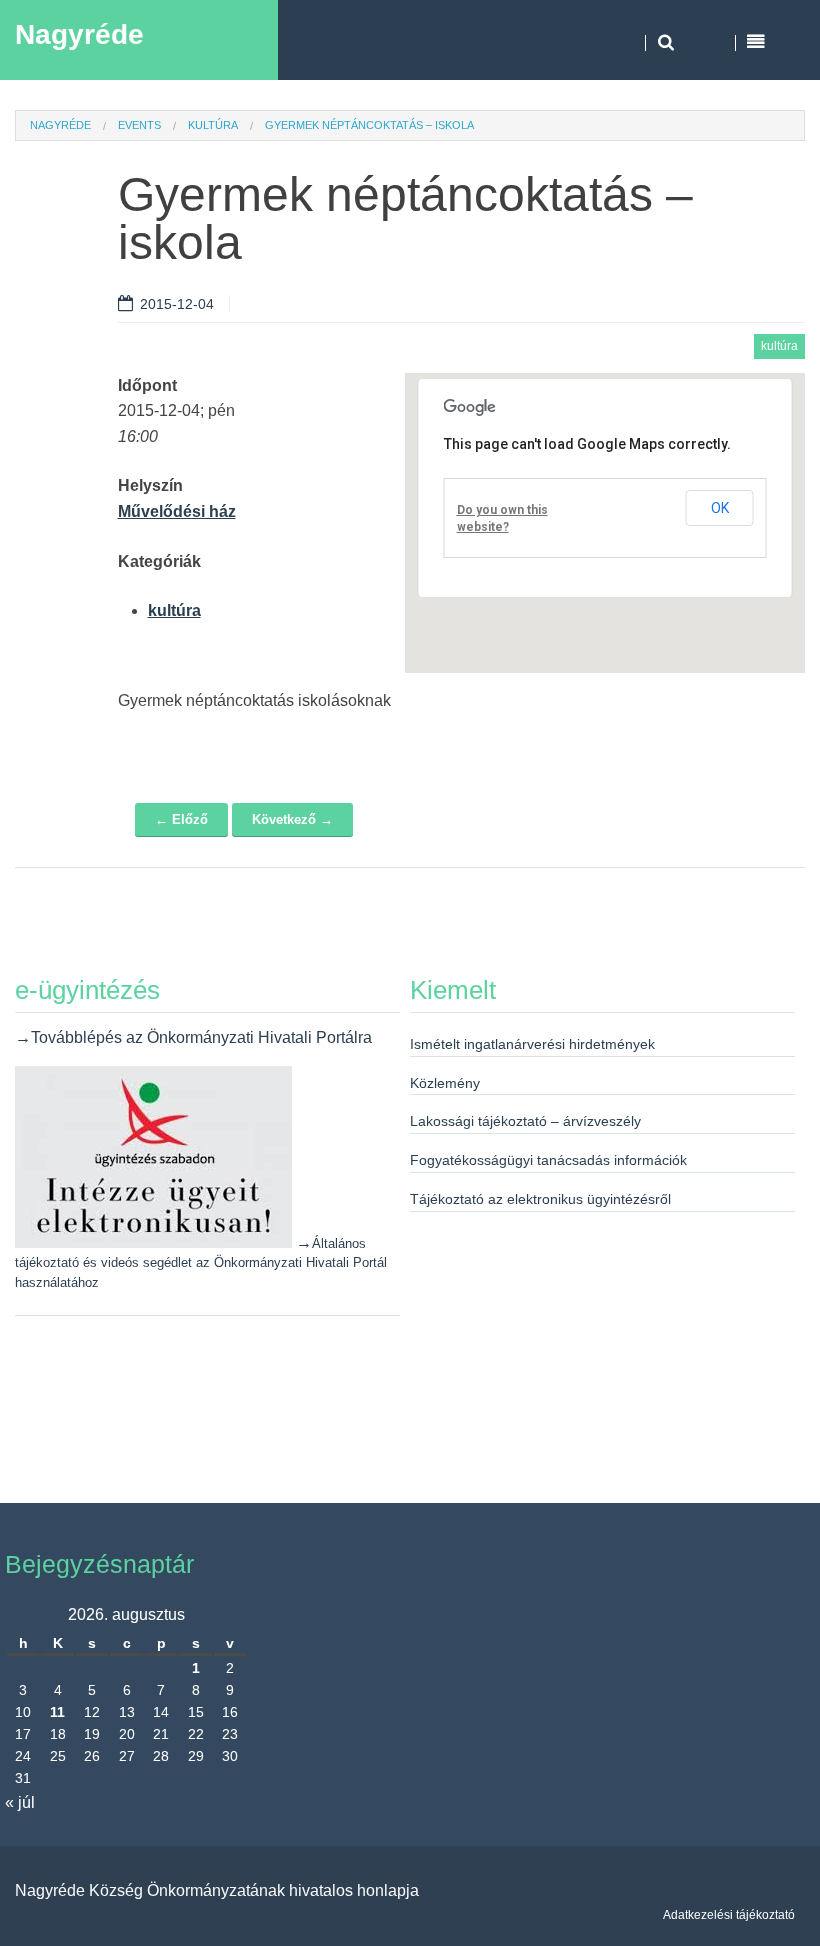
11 (57, 1712)
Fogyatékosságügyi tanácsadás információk (548, 1160)
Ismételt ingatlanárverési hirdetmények (532, 1044)
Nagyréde (79, 34)
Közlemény (445, 1083)
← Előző (181, 819)
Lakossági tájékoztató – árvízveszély (525, 1121)
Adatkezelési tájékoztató (729, 1915)
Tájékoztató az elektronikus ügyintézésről (540, 1199)
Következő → (292, 819)
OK (720, 508)
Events (139, 125)
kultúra (213, 125)
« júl (20, 1802)
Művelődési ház (177, 511)
